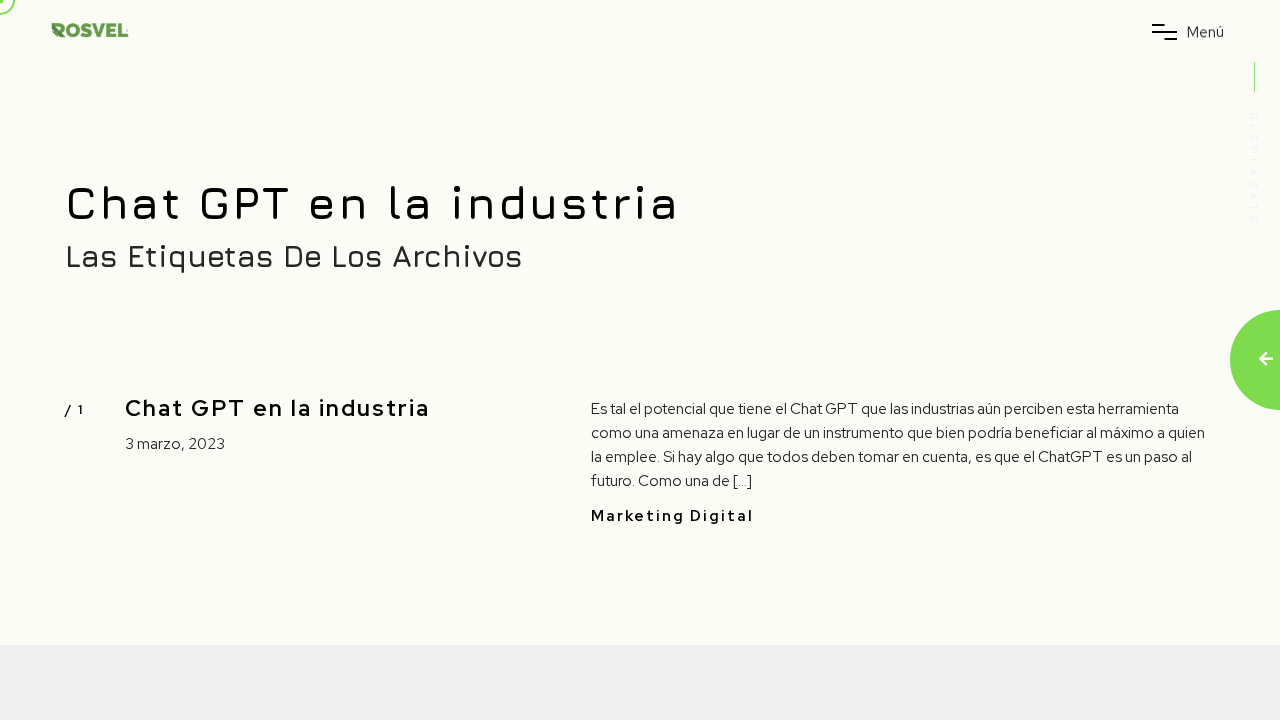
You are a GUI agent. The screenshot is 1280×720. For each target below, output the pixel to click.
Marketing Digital (672, 516)
